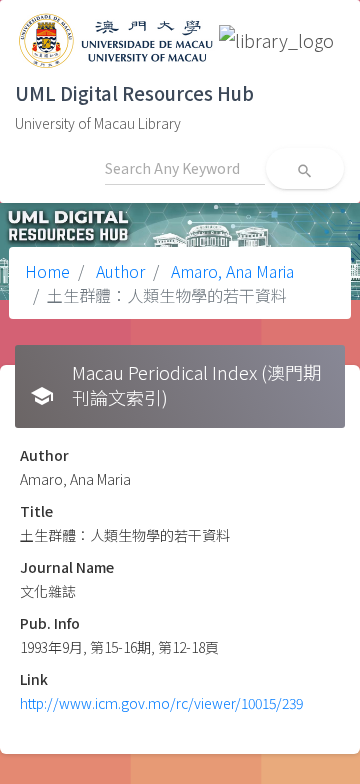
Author (118, 271)
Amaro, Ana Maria (230, 271)
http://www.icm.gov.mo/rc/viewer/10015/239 (161, 703)
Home (47, 271)
